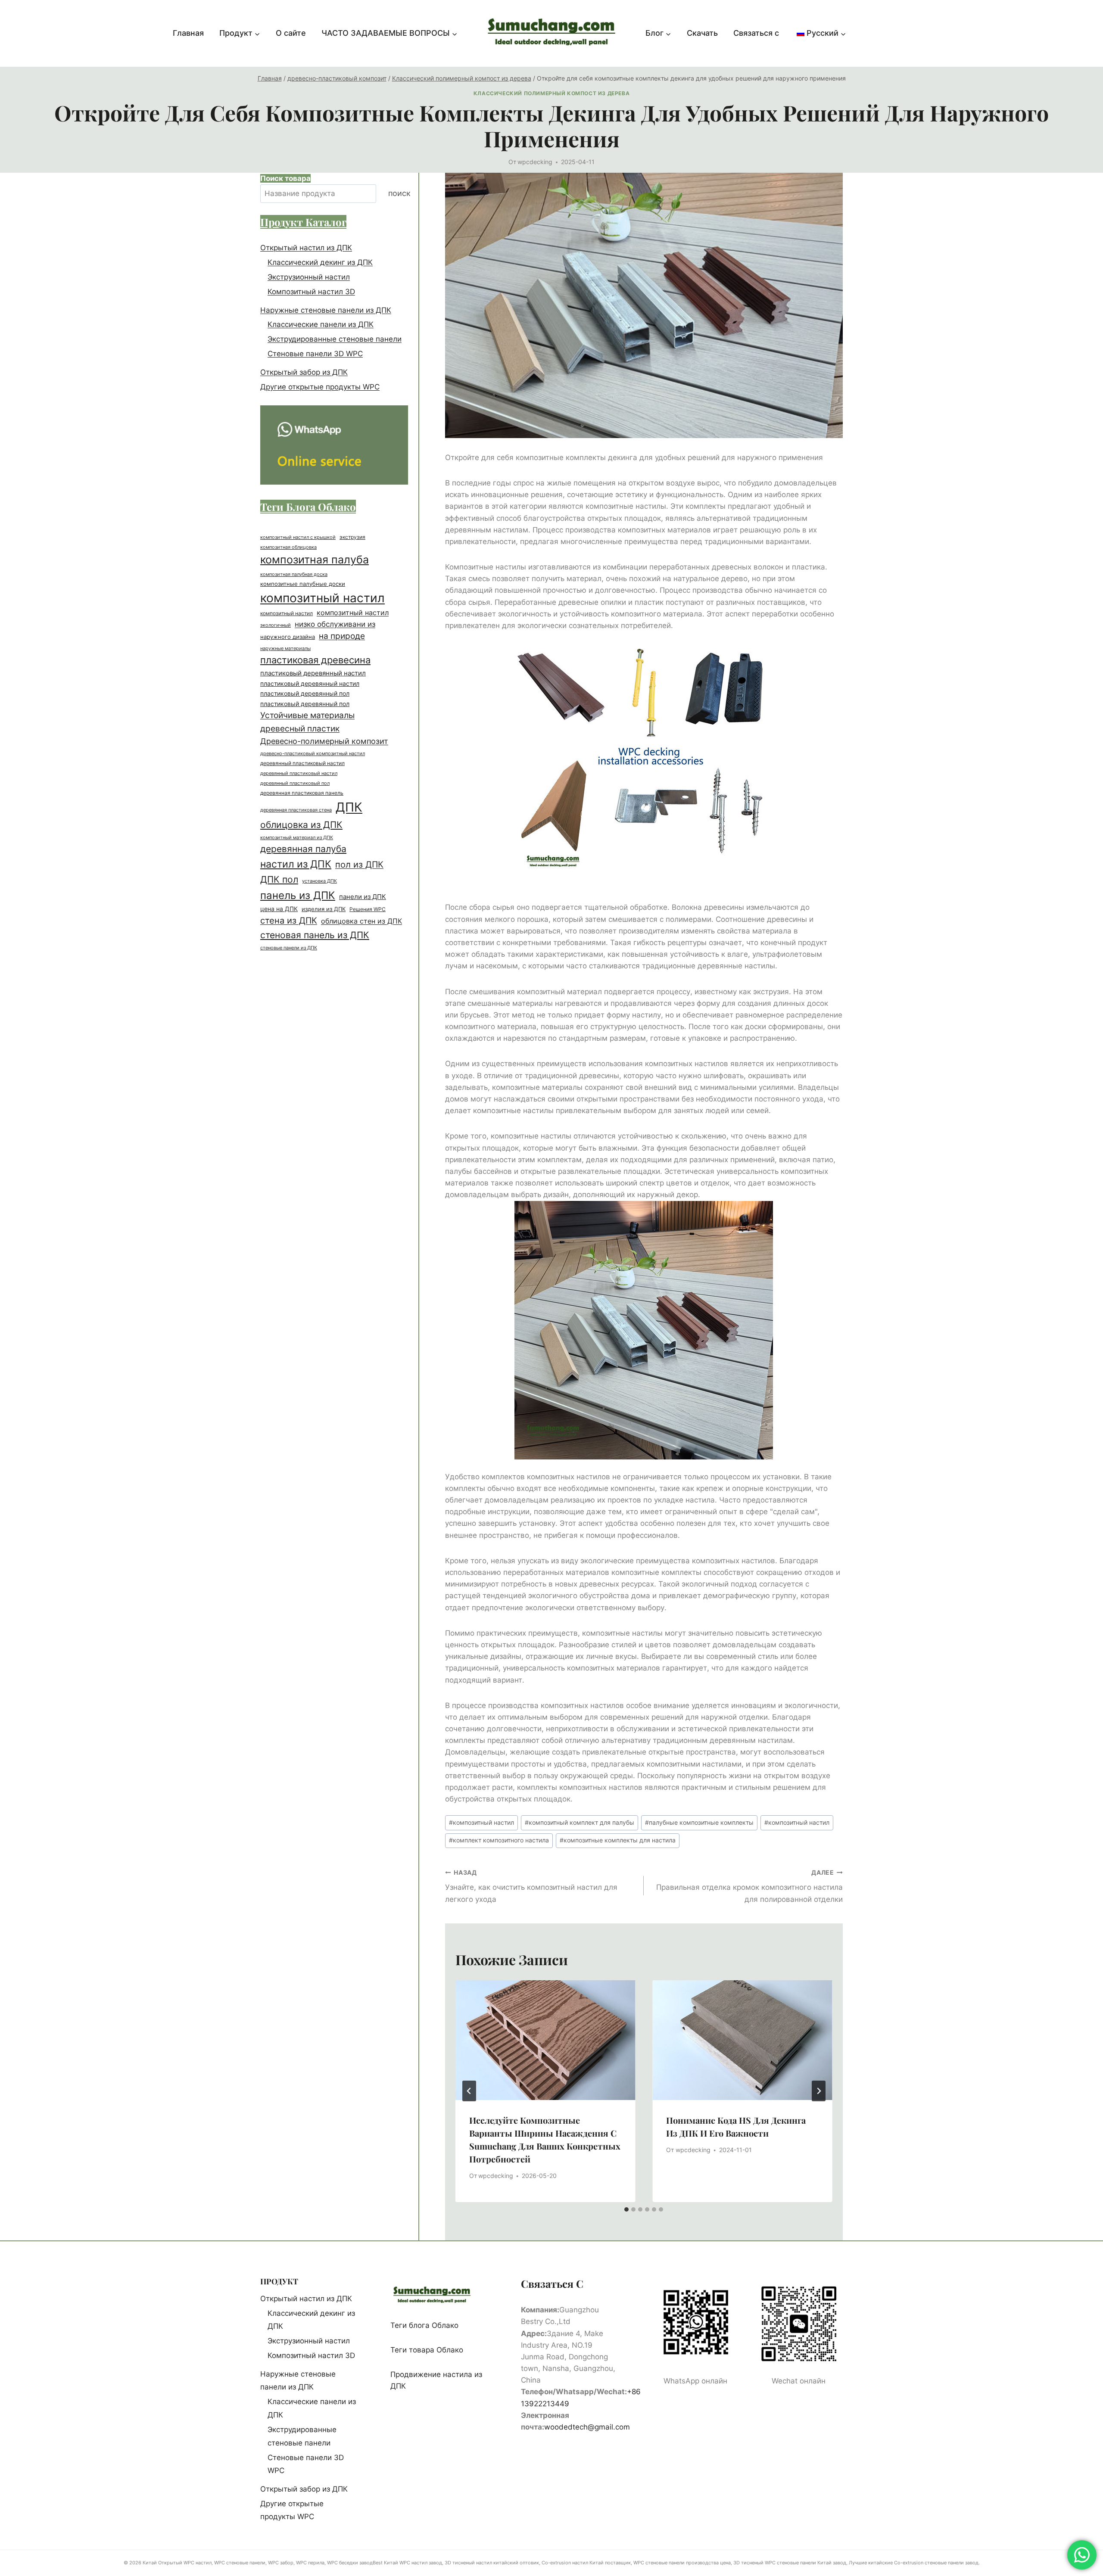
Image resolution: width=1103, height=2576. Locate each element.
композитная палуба (315, 560)
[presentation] (545, 2040)
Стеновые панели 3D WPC (315, 354)
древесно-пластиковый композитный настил (313, 753)
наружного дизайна (288, 637)
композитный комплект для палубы (580, 1823)
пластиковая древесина (315, 660)
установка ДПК (319, 881)
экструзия (352, 537)
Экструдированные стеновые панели (335, 339)
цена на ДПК (279, 909)
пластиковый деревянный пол (305, 694)
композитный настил (481, 1823)
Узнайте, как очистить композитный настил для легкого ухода (531, 1886)
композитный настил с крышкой (298, 537)
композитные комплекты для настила (618, 1840)
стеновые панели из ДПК (289, 948)
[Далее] (819, 2091)
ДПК (349, 807)
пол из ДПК (359, 865)
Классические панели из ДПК (321, 325)
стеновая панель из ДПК (315, 935)
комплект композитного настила (499, 1840)
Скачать (702, 33)
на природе (342, 636)
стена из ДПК (289, 921)
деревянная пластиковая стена (296, 810)
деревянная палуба (303, 849)
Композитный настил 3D (311, 292)
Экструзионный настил (309, 277)
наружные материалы (285, 649)
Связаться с (756, 33)
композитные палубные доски (303, 584)
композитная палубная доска (294, 574)
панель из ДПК (298, 895)
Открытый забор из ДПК (304, 372)
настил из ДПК (296, 864)
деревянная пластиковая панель (302, 793)
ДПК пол (279, 879)
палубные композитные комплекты (699, 1823)
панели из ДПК (363, 897)
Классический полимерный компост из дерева (551, 93)
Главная (188, 33)
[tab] (626, 2209)
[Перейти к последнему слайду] (469, 2091)
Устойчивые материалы (307, 715)
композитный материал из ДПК (297, 838)
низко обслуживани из (335, 624)
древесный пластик (300, 728)
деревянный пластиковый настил (302, 763)
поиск (399, 194)
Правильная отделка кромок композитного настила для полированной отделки (749, 1886)
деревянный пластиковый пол (295, 783)
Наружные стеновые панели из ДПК (326, 310)
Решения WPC (368, 909)
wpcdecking (535, 162)
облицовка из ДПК (301, 825)
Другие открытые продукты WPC (320, 387)
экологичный (276, 625)
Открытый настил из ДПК (306, 248)
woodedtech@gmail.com (587, 2427)
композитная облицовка (288, 547)
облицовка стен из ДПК (361, 921)
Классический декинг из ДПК (320, 262)
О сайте (291, 33)
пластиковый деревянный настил (313, 673)
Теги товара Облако (427, 2350)
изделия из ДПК (324, 909)
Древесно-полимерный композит (324, 741)
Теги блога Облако (424, 2325)
